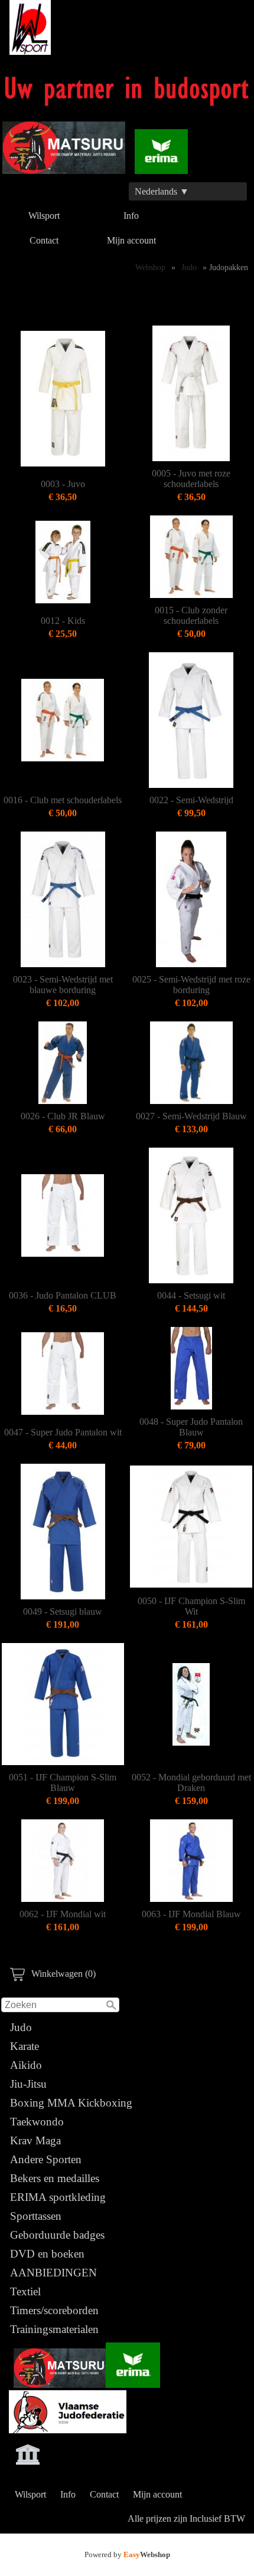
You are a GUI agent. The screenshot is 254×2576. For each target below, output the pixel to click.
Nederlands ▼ (162, 191)
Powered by (127, 2554)
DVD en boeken (47, 2254)
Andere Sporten (46, 2159)
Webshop (150, 267)
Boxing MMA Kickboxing (71, 2103)
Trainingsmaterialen (54, 2329)
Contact (44, 240)
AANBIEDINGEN (53, 2273)
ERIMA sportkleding (58, 2197)
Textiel (25, 2291)
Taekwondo (37, 2122)
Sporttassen (36, 2216)
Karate (25, 2046)
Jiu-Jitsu (28, 2084)
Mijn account (131, 240)
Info (131, 216)
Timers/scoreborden (54, 2310)
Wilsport (44, 216)
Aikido (26, 2065)
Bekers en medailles (55, 2178)
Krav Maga (35, 2140)
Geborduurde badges (57, 2235)
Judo (21, 2027)
